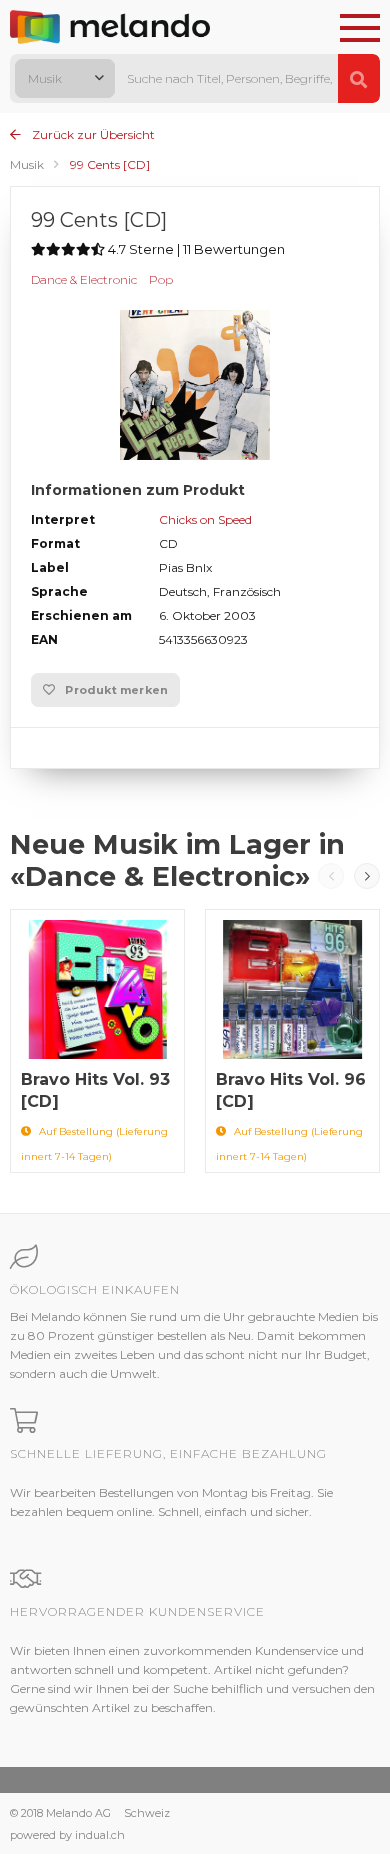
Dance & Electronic (84, 279)
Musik (27, 164)
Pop (161, 279)
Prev (331, 876)
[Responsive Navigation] (360, 29)
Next (367, 876)
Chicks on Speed (205, 519)
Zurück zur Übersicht (92, 134)
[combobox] (65, 78)
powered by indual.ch (67, 1835)
